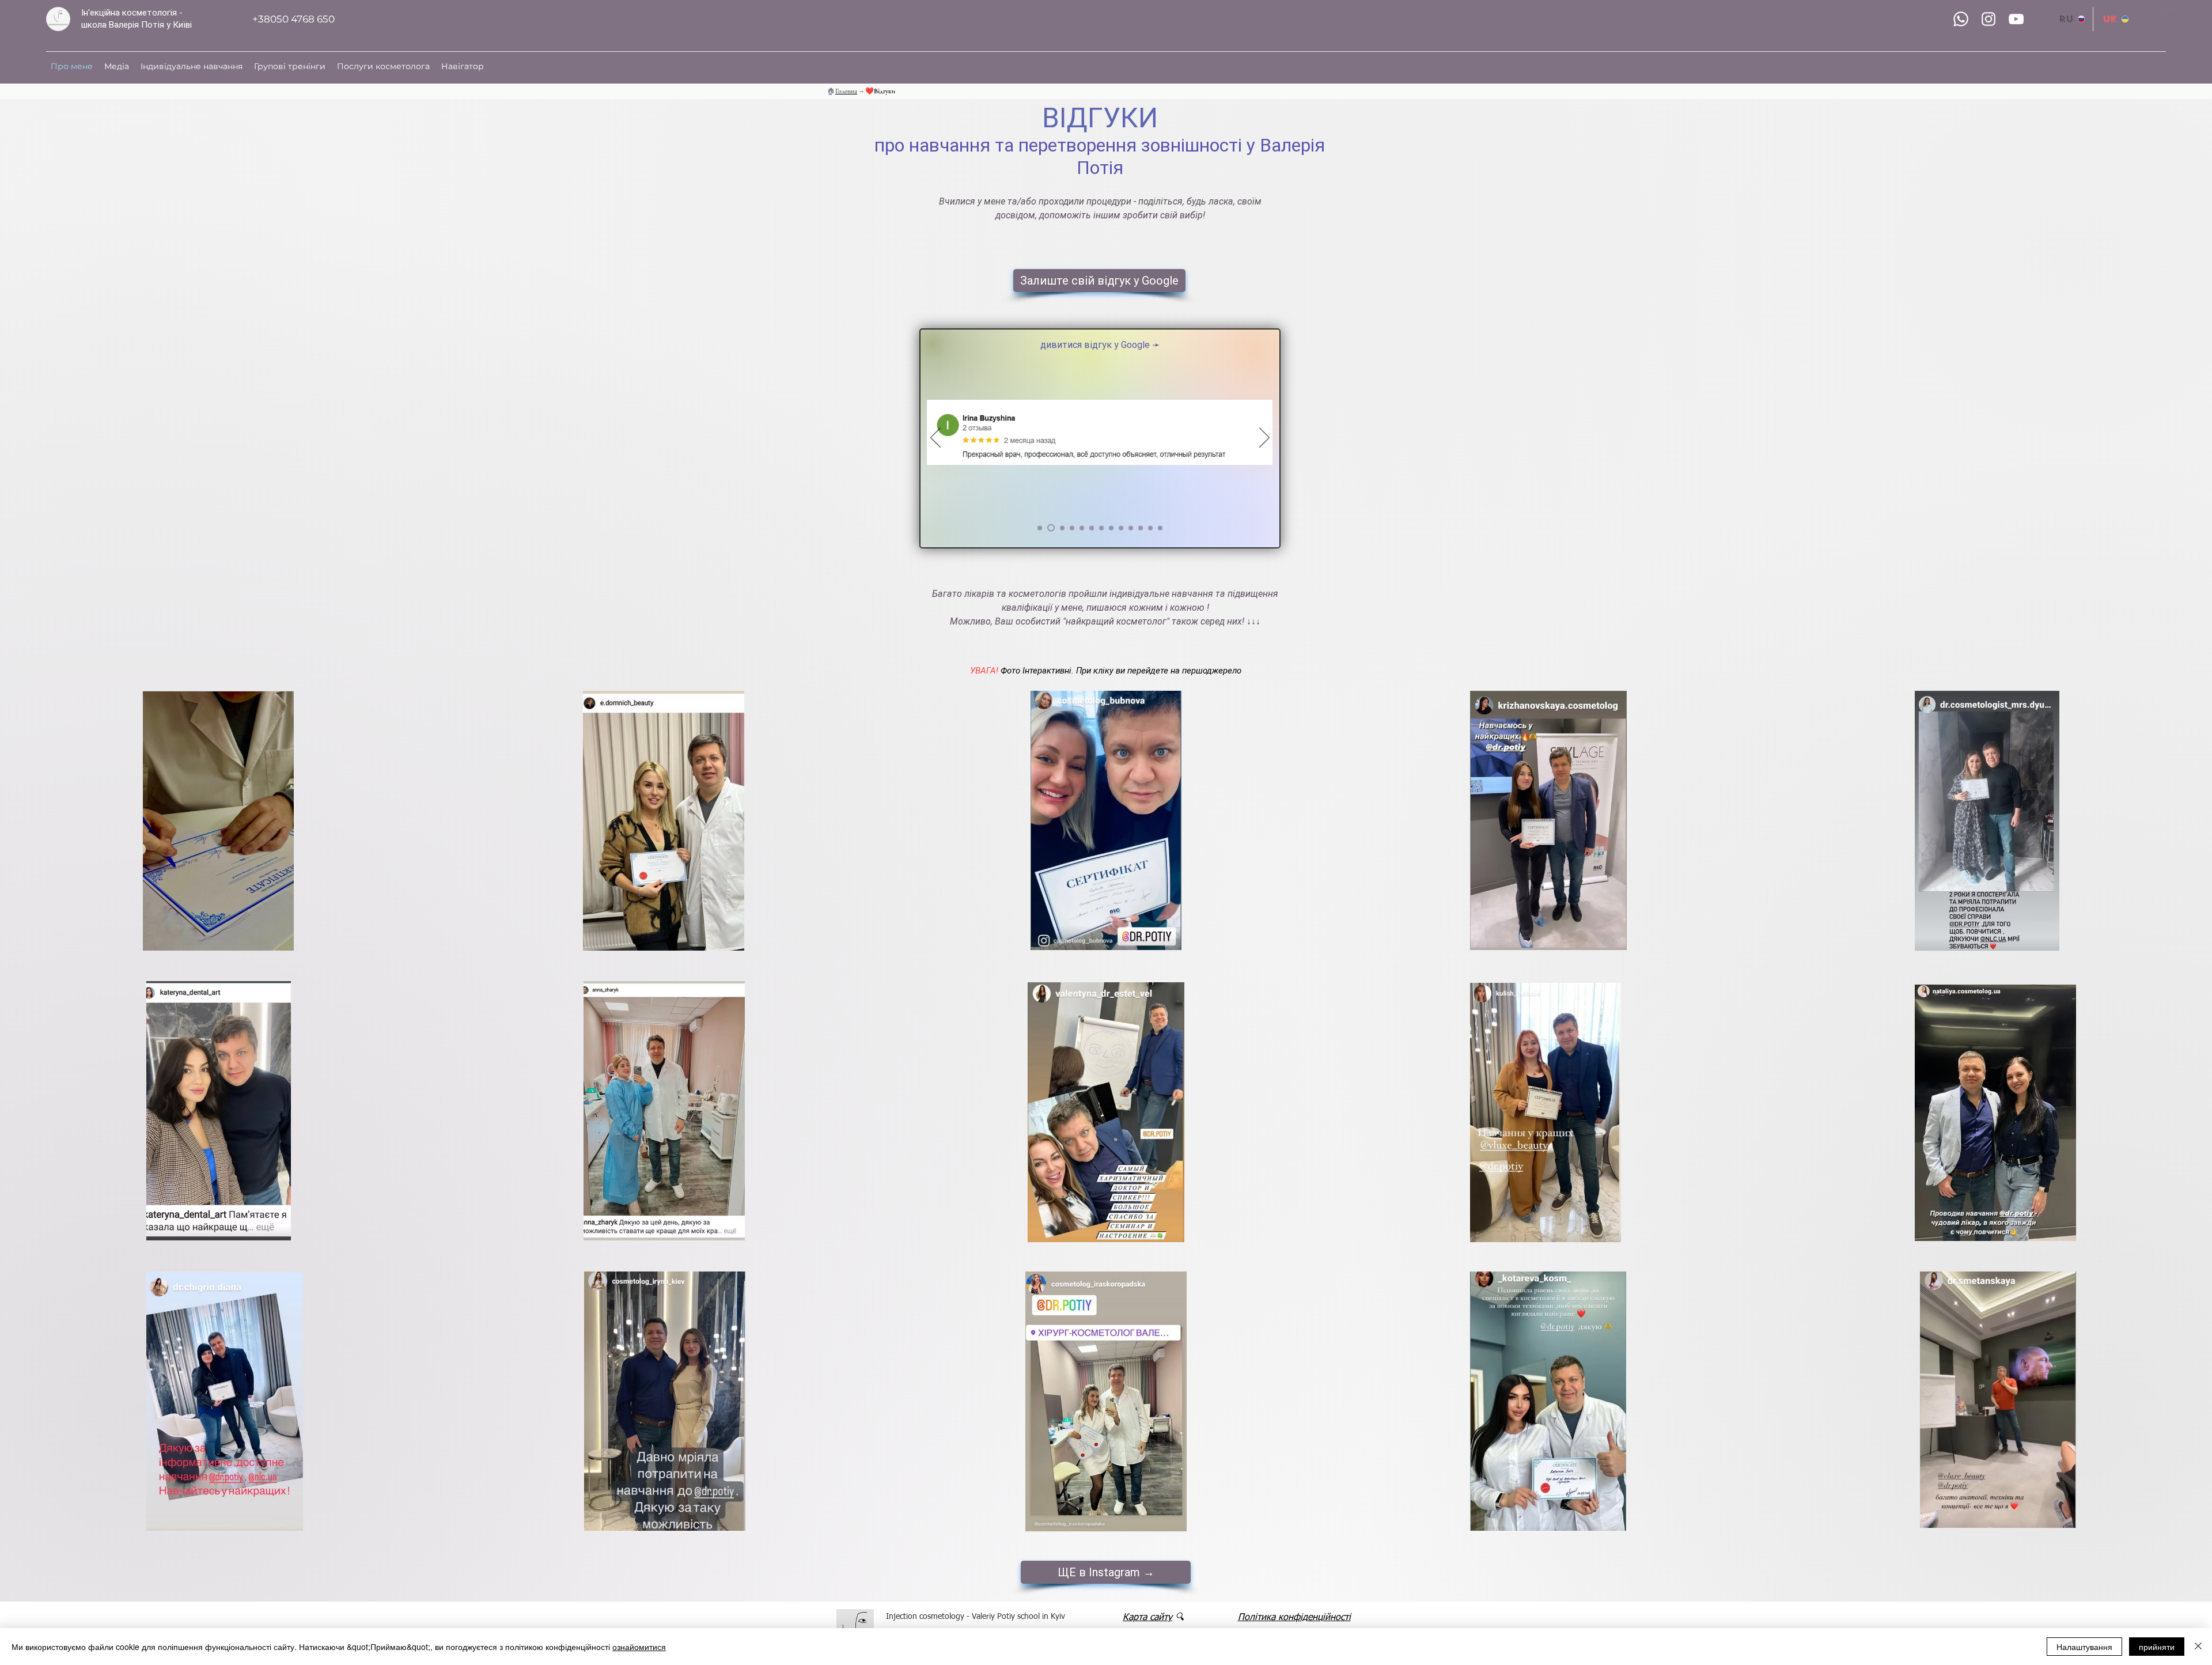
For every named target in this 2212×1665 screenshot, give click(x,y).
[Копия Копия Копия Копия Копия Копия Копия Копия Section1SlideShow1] (1111, 528)
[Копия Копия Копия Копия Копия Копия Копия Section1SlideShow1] (1101, 528)
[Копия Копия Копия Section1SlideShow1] (1071, 528)
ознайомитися (639, 1647)
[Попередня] (935, 438)
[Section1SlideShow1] (1040, 528)
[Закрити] (2198, 1647)
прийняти (2157, 1647)
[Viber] (1961, 19)
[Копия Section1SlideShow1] (1050, 528)
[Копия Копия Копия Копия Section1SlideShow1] (1082, 528)
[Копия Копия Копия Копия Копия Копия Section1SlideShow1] (1141, 528)
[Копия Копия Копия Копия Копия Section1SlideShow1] (1092, 528)
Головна (846, 91)
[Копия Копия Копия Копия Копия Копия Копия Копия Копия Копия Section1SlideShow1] (1131, 528)
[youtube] (2016, 19)
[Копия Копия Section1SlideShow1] (1059, 528)
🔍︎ (1179, 1618)
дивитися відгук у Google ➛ (1099, 345)
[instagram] (1988, 19)
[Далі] (1264, 438)
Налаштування (2084, 1647)
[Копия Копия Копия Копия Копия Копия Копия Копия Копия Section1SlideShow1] (1121, 528)
